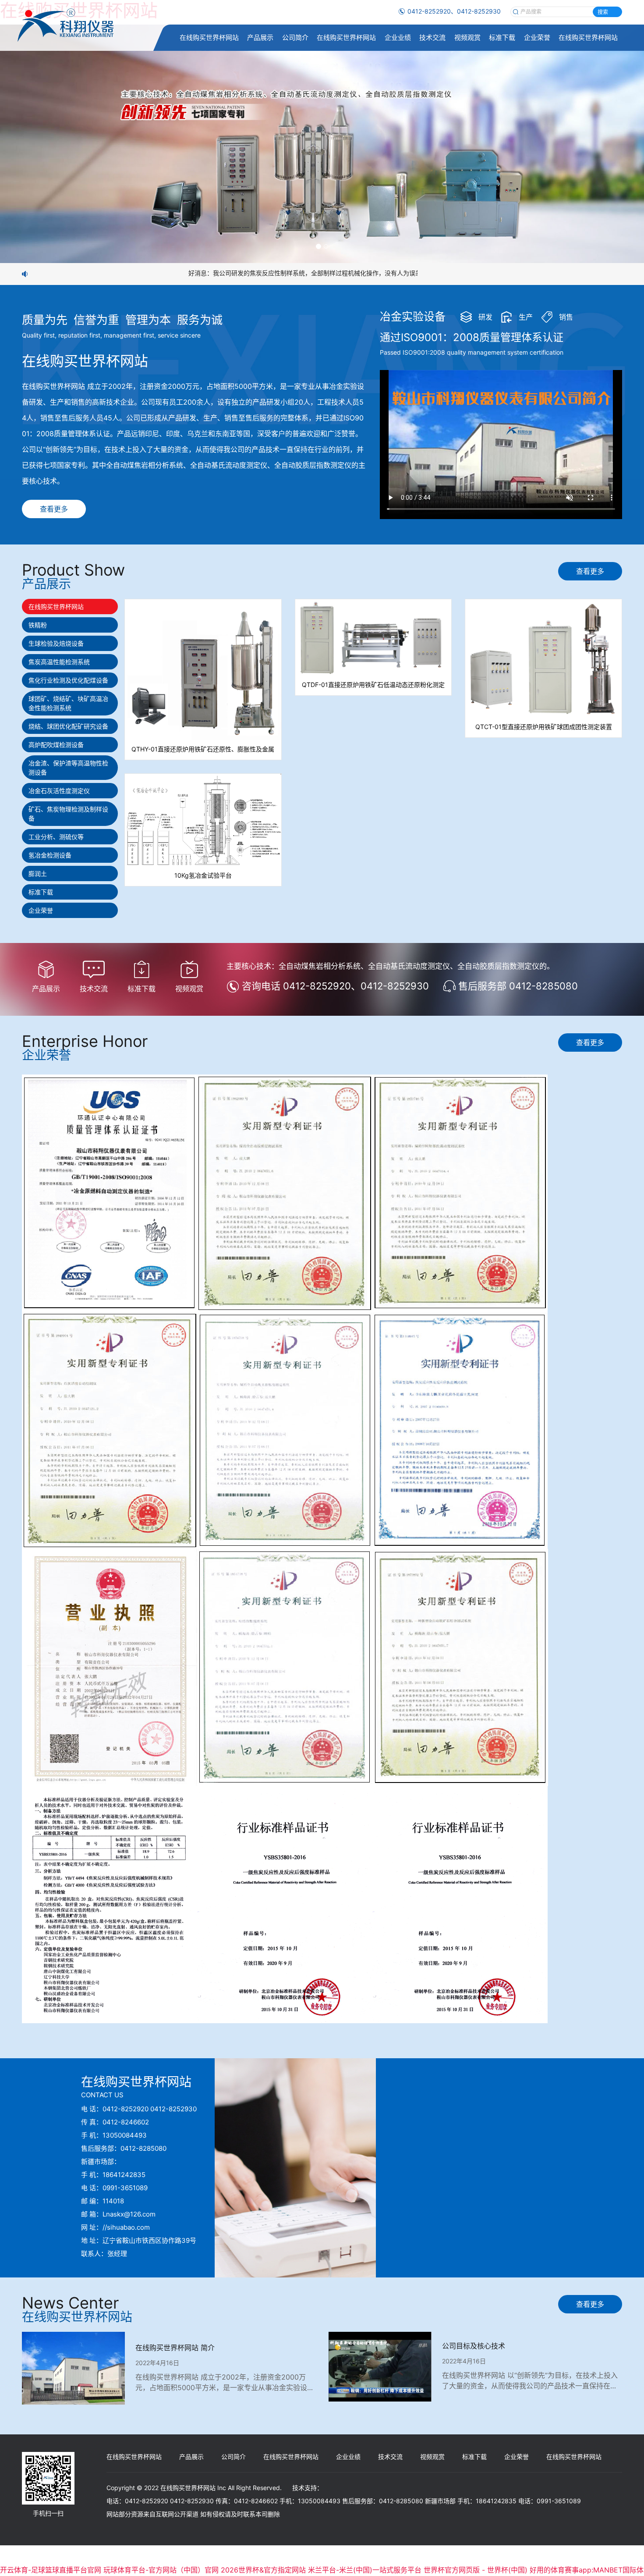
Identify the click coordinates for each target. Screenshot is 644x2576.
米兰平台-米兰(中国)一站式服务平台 (365, 2570)
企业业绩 (398, 37)
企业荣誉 (537, 37)
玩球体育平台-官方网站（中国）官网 (161, 2570)
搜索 (603, 12)
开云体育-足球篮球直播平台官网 (51, 2570)
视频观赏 (467, 37)
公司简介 (295, 37)
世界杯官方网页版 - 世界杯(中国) (476, 2570)
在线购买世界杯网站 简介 (175, 2348)
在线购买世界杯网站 (209, 37)
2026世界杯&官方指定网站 (263, 2570)
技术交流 (432, 37)
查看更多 (54, 509)
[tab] (70, 607)
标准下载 (502, 37)
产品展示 (260, 37)
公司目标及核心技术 (474, 2346)
